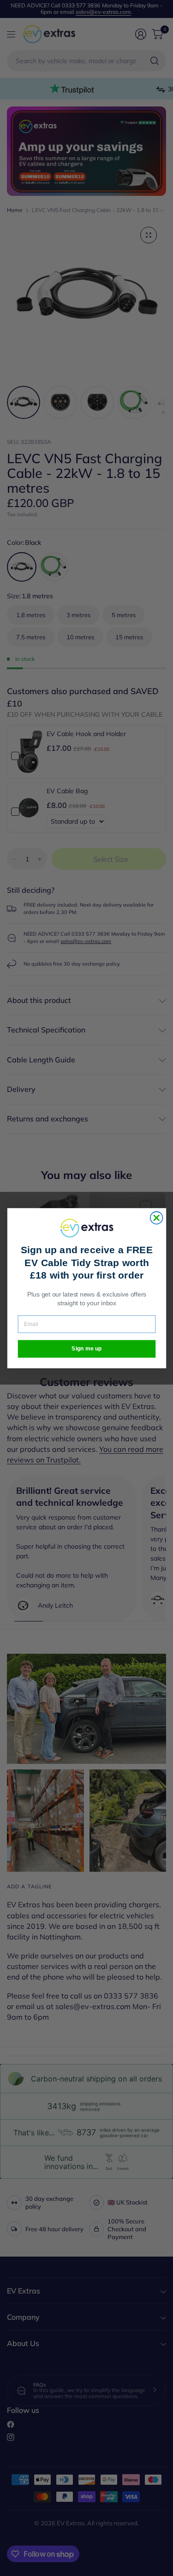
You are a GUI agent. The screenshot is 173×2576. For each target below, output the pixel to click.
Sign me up (87, 1348)
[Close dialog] (156, 1218)
